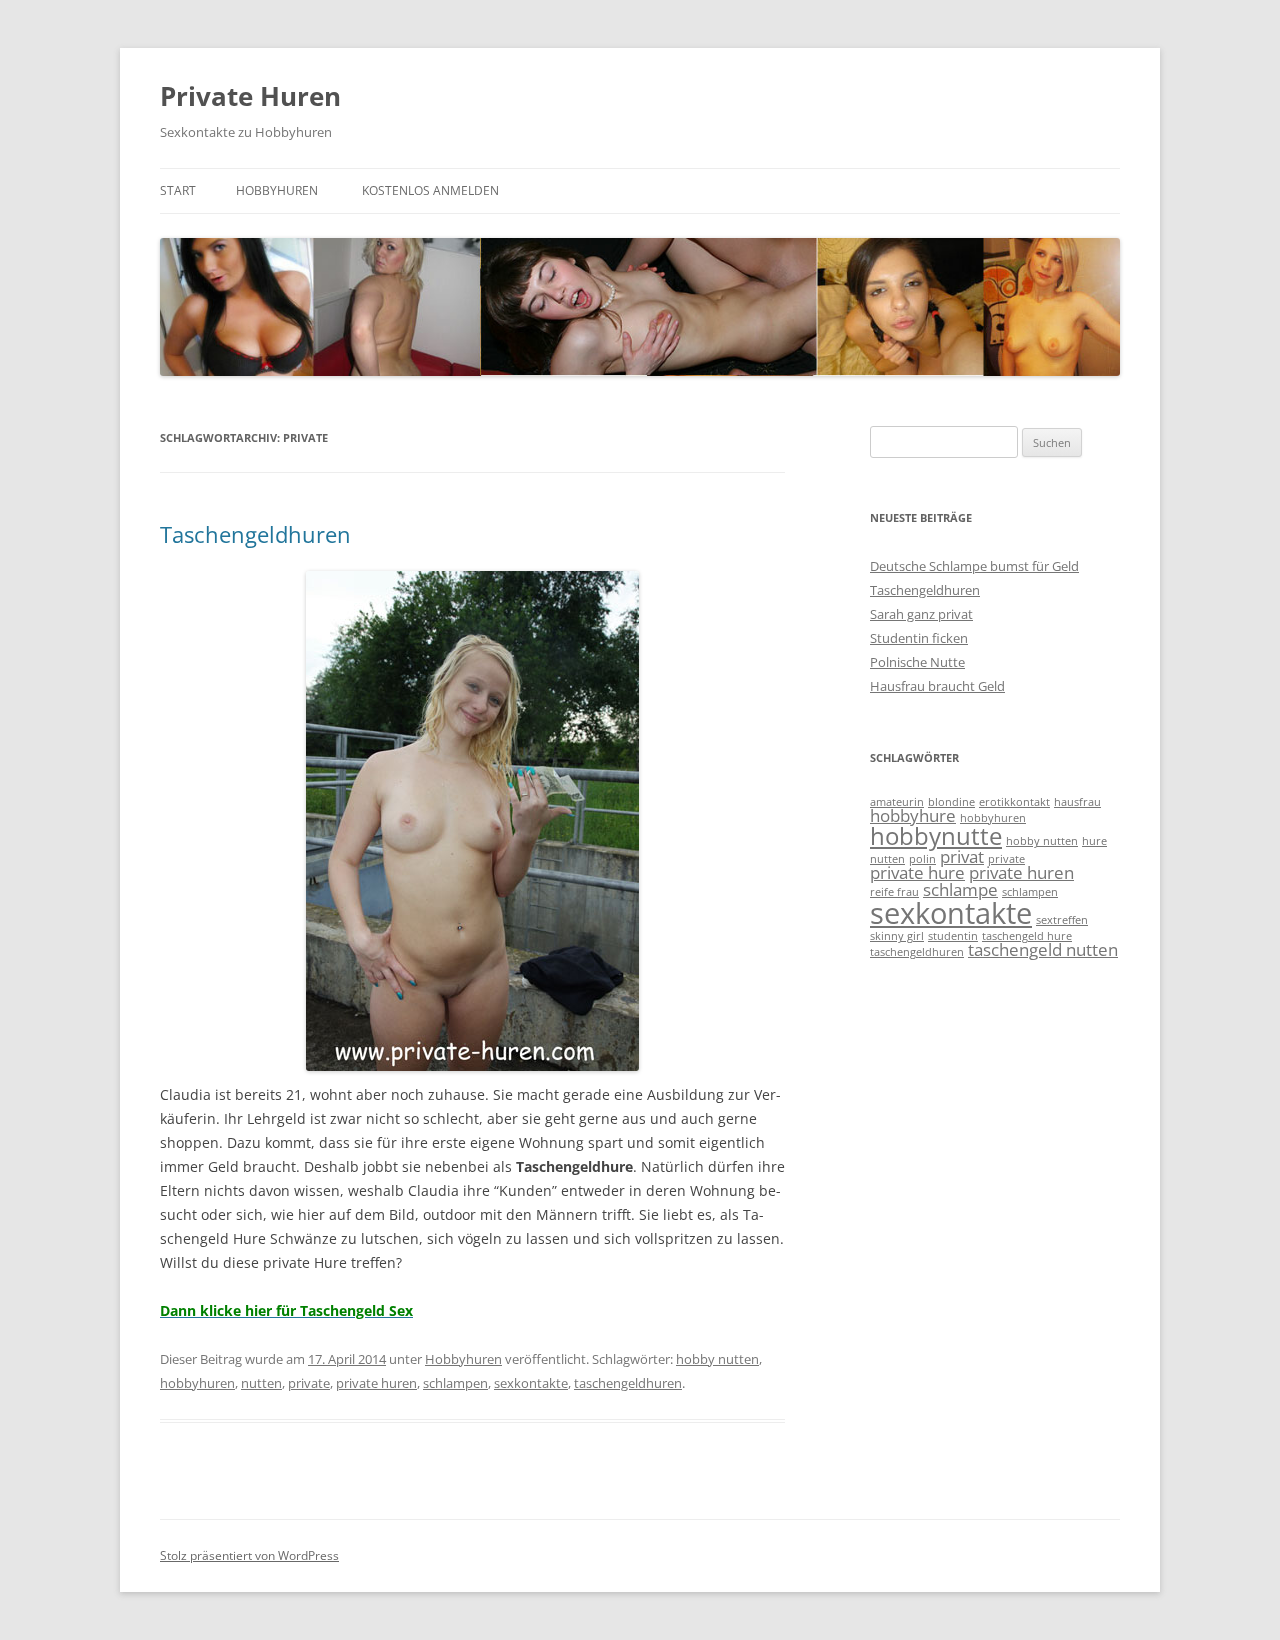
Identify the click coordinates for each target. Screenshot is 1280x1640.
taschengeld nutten (1043, 949)
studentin (953, 936)
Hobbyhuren (277, 190)
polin (922, 859)
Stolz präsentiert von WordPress (249, 1555)
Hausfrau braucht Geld (937, 686)
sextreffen (1062, 920)
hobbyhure (913, 815)
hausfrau (1077, 802)
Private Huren (250, 96)
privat (962, 856)
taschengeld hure (1027, 936)
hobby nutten (717, 1359)
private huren (376, 1383)
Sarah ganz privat (921, 614)
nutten (261, 1383)
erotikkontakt (1014, 802)
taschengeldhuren (628, 1383)
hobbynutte (936, 835)
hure (1094, 841)
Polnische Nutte (917, 662)
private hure (917, 872)
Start (178, 190)
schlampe (960, 889)
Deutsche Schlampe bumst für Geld (974, 566)
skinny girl (897, 936)
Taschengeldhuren (255, 534)
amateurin (897, 802)
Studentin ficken (919, 638)
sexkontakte (531, 1383)
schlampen (455, 1383)
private (309, 1383)
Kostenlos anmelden (430, 190)
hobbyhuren (197, 1383)
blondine (951, 802)
